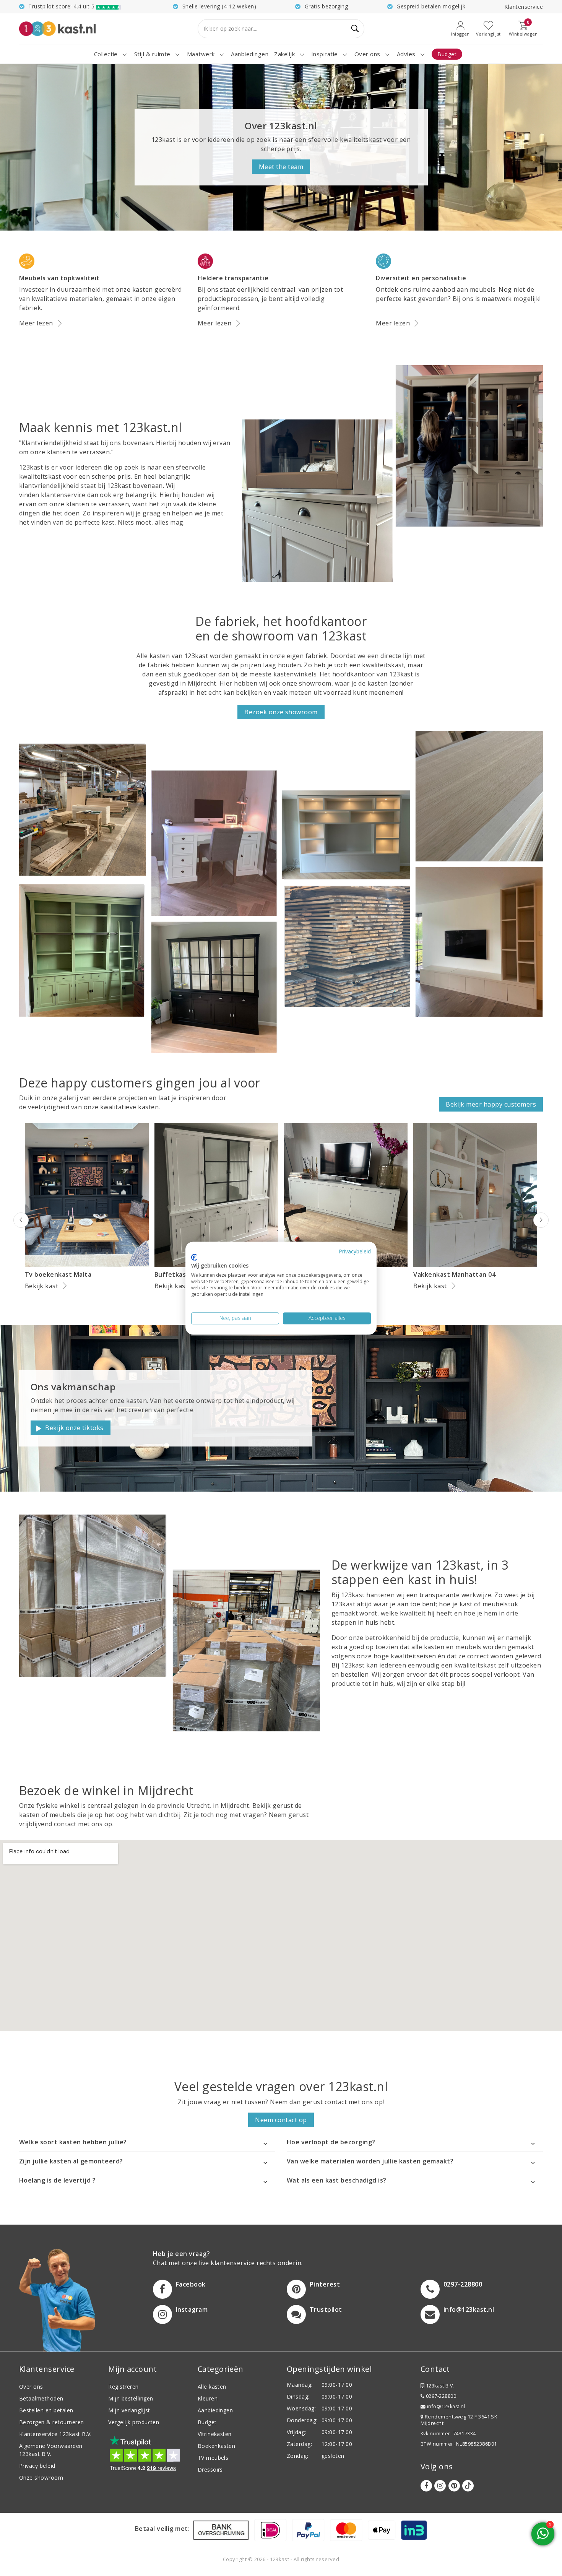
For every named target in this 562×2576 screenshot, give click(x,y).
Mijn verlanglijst (129, 2410)
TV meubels (213, 2458)
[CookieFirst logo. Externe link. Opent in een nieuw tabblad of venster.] (194, 1258)
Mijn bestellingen (131, 2398)
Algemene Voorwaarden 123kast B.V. (51, 2450)
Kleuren (208, 2398)
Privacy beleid (37, 2466)
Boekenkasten (217, 2446)
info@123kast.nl (446, 2406)
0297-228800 (440, 2396)
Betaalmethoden (41, 2398)
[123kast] (57, 28)
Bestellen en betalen (46, 2410)
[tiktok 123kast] (468, 2486)
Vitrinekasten (215, 2434)
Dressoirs (210, 2470)
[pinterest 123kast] (454, 2486)
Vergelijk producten (134, 2422)
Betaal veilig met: (162, 2529)
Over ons (31, 2387)
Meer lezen (36, 323)
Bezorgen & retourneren (52, 2422)
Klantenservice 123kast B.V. (55, 2434)
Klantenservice (524, 7)
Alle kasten (212, 2387)
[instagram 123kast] (440, 2486)
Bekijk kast (41, 1286)
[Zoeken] (355, 29)
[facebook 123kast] (426, 2486)
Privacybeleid (355, 1251)
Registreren (123, 2387)
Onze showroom (41, 2478)
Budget (207, 2422)
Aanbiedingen (215, 2410)
